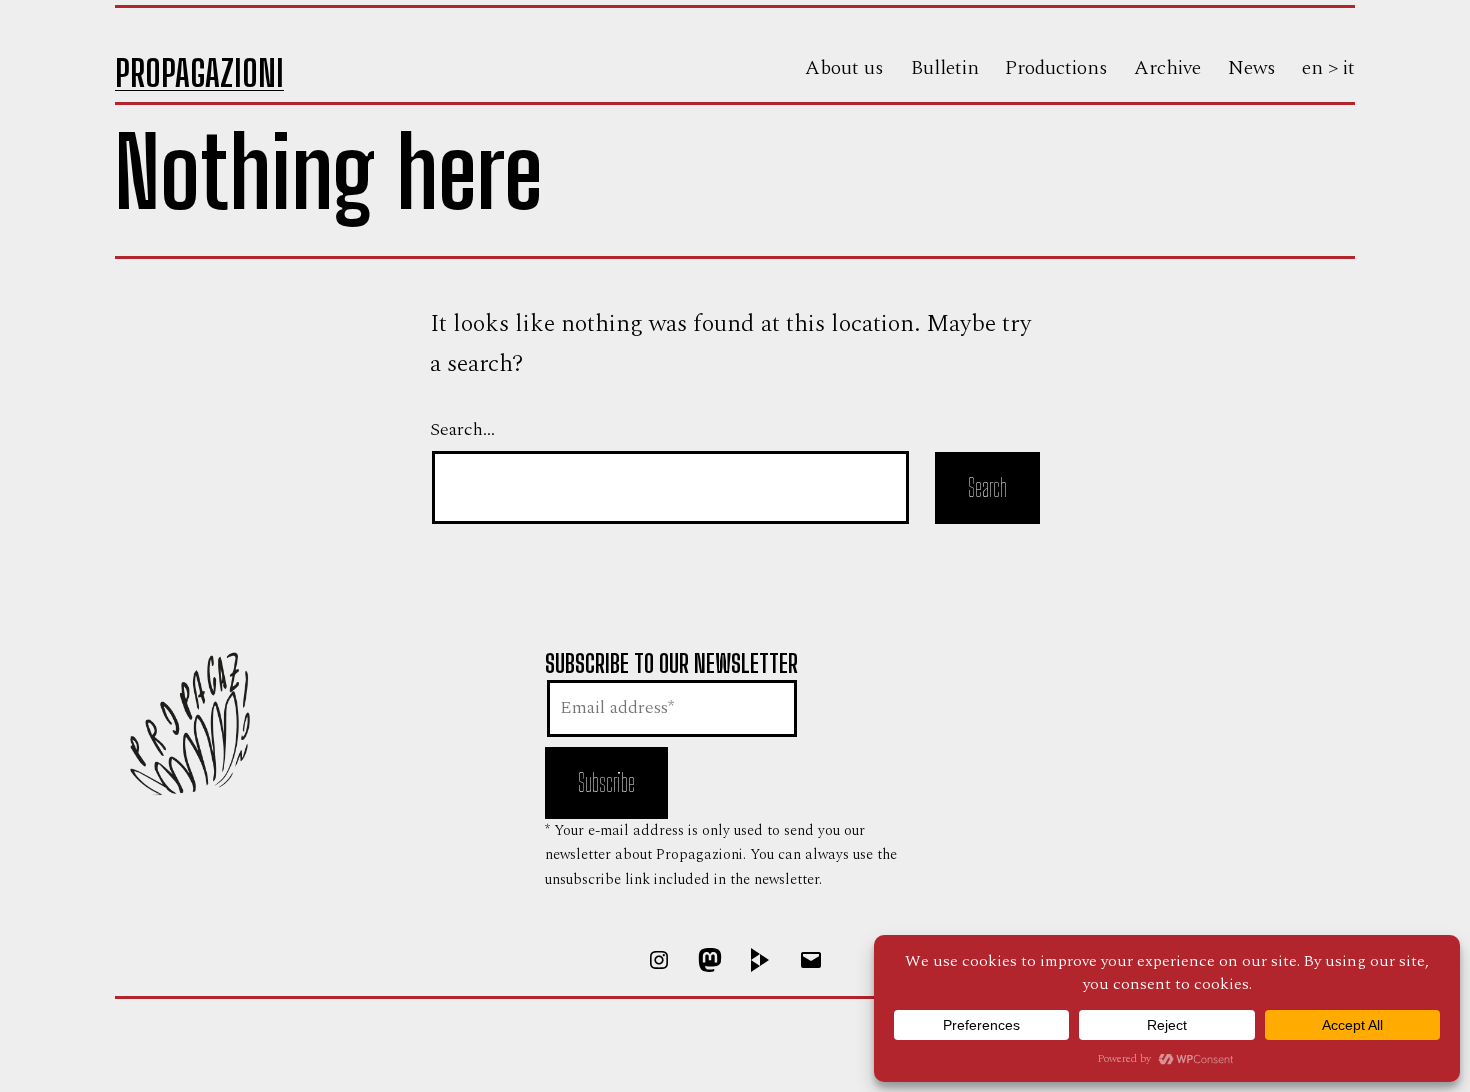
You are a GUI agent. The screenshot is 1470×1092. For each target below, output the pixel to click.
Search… (462, 429)
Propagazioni (199, 73)
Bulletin (945, 68)
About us (844, 68)
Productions (1056, 68)
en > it (1328, 68)
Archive (1167, 68)
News (1252, 68)
